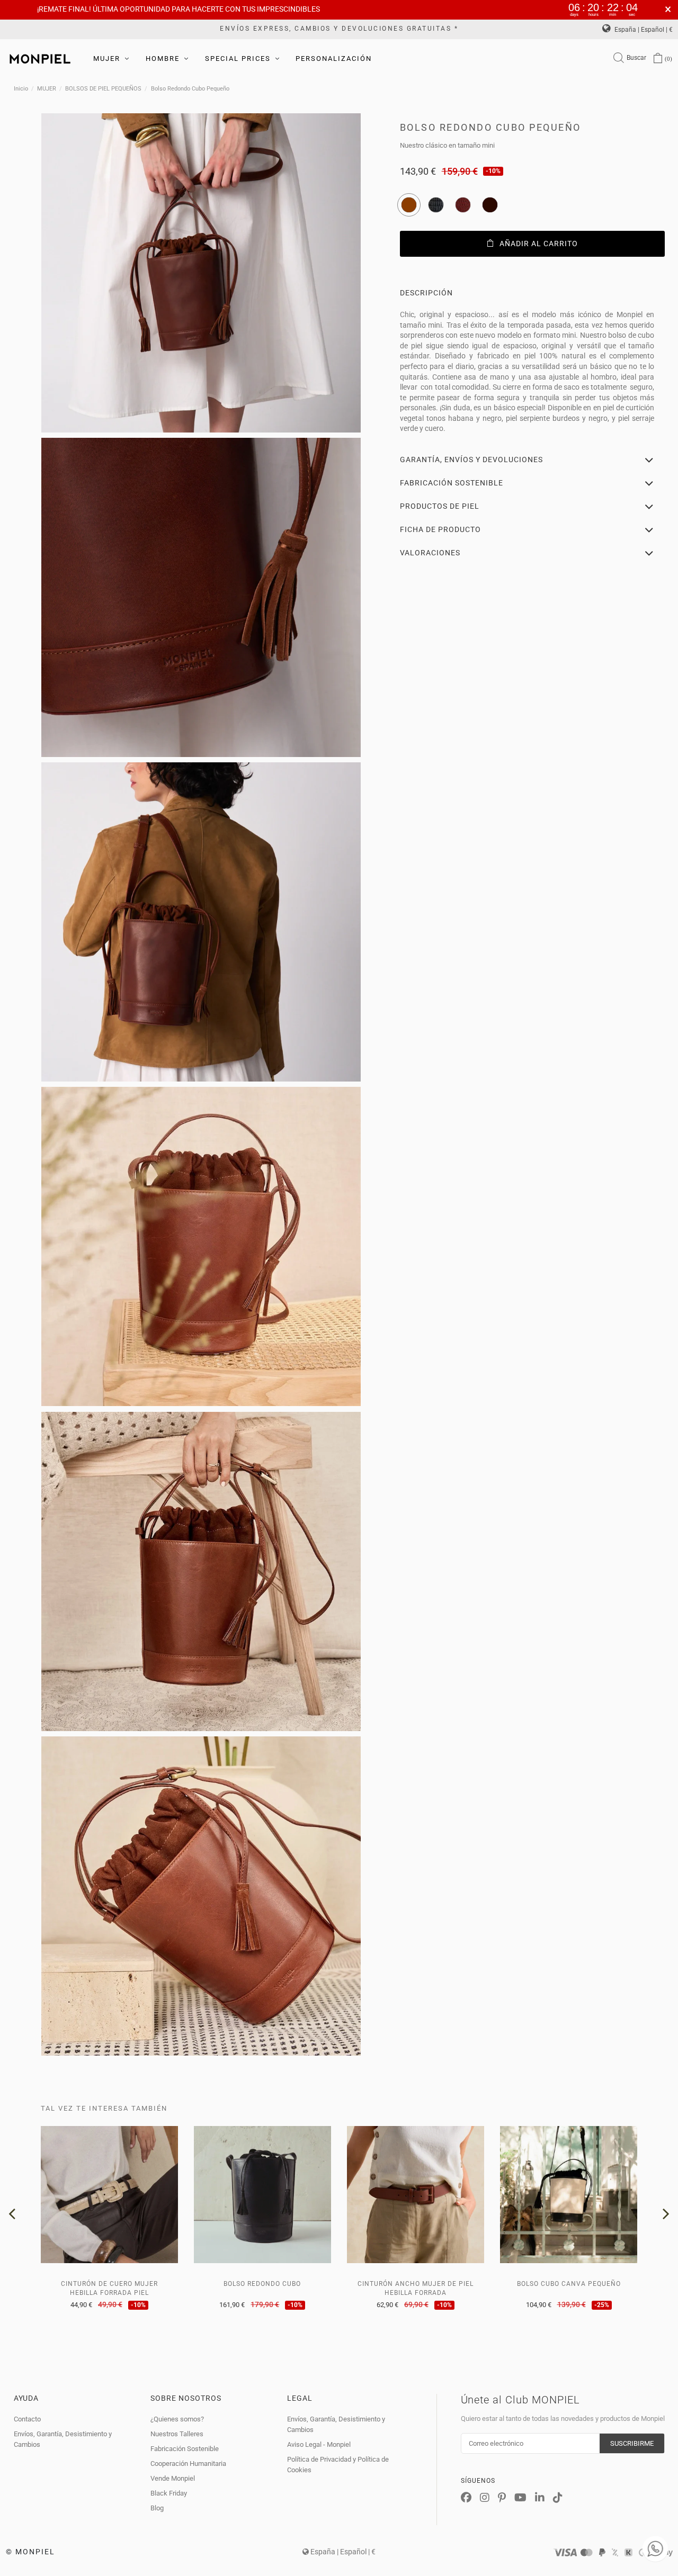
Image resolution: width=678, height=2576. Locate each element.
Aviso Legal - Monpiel (319, 2444)
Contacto (27, 2419)
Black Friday (169, 2493)
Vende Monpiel (173, 2478)
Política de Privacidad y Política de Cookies (338, 2465)
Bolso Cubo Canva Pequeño (569, 2284)
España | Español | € (643, 30)
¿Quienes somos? (177, 2419)
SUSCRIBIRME (632, 2443)
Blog (157, 2508)
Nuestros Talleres (177, 2434)
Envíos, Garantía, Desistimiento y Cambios (63, 2439)
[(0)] (658, 59)
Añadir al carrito (539, 244)
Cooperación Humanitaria (188, 2464)
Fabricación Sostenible (185, 2449)
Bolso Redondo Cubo (262, 2284)
